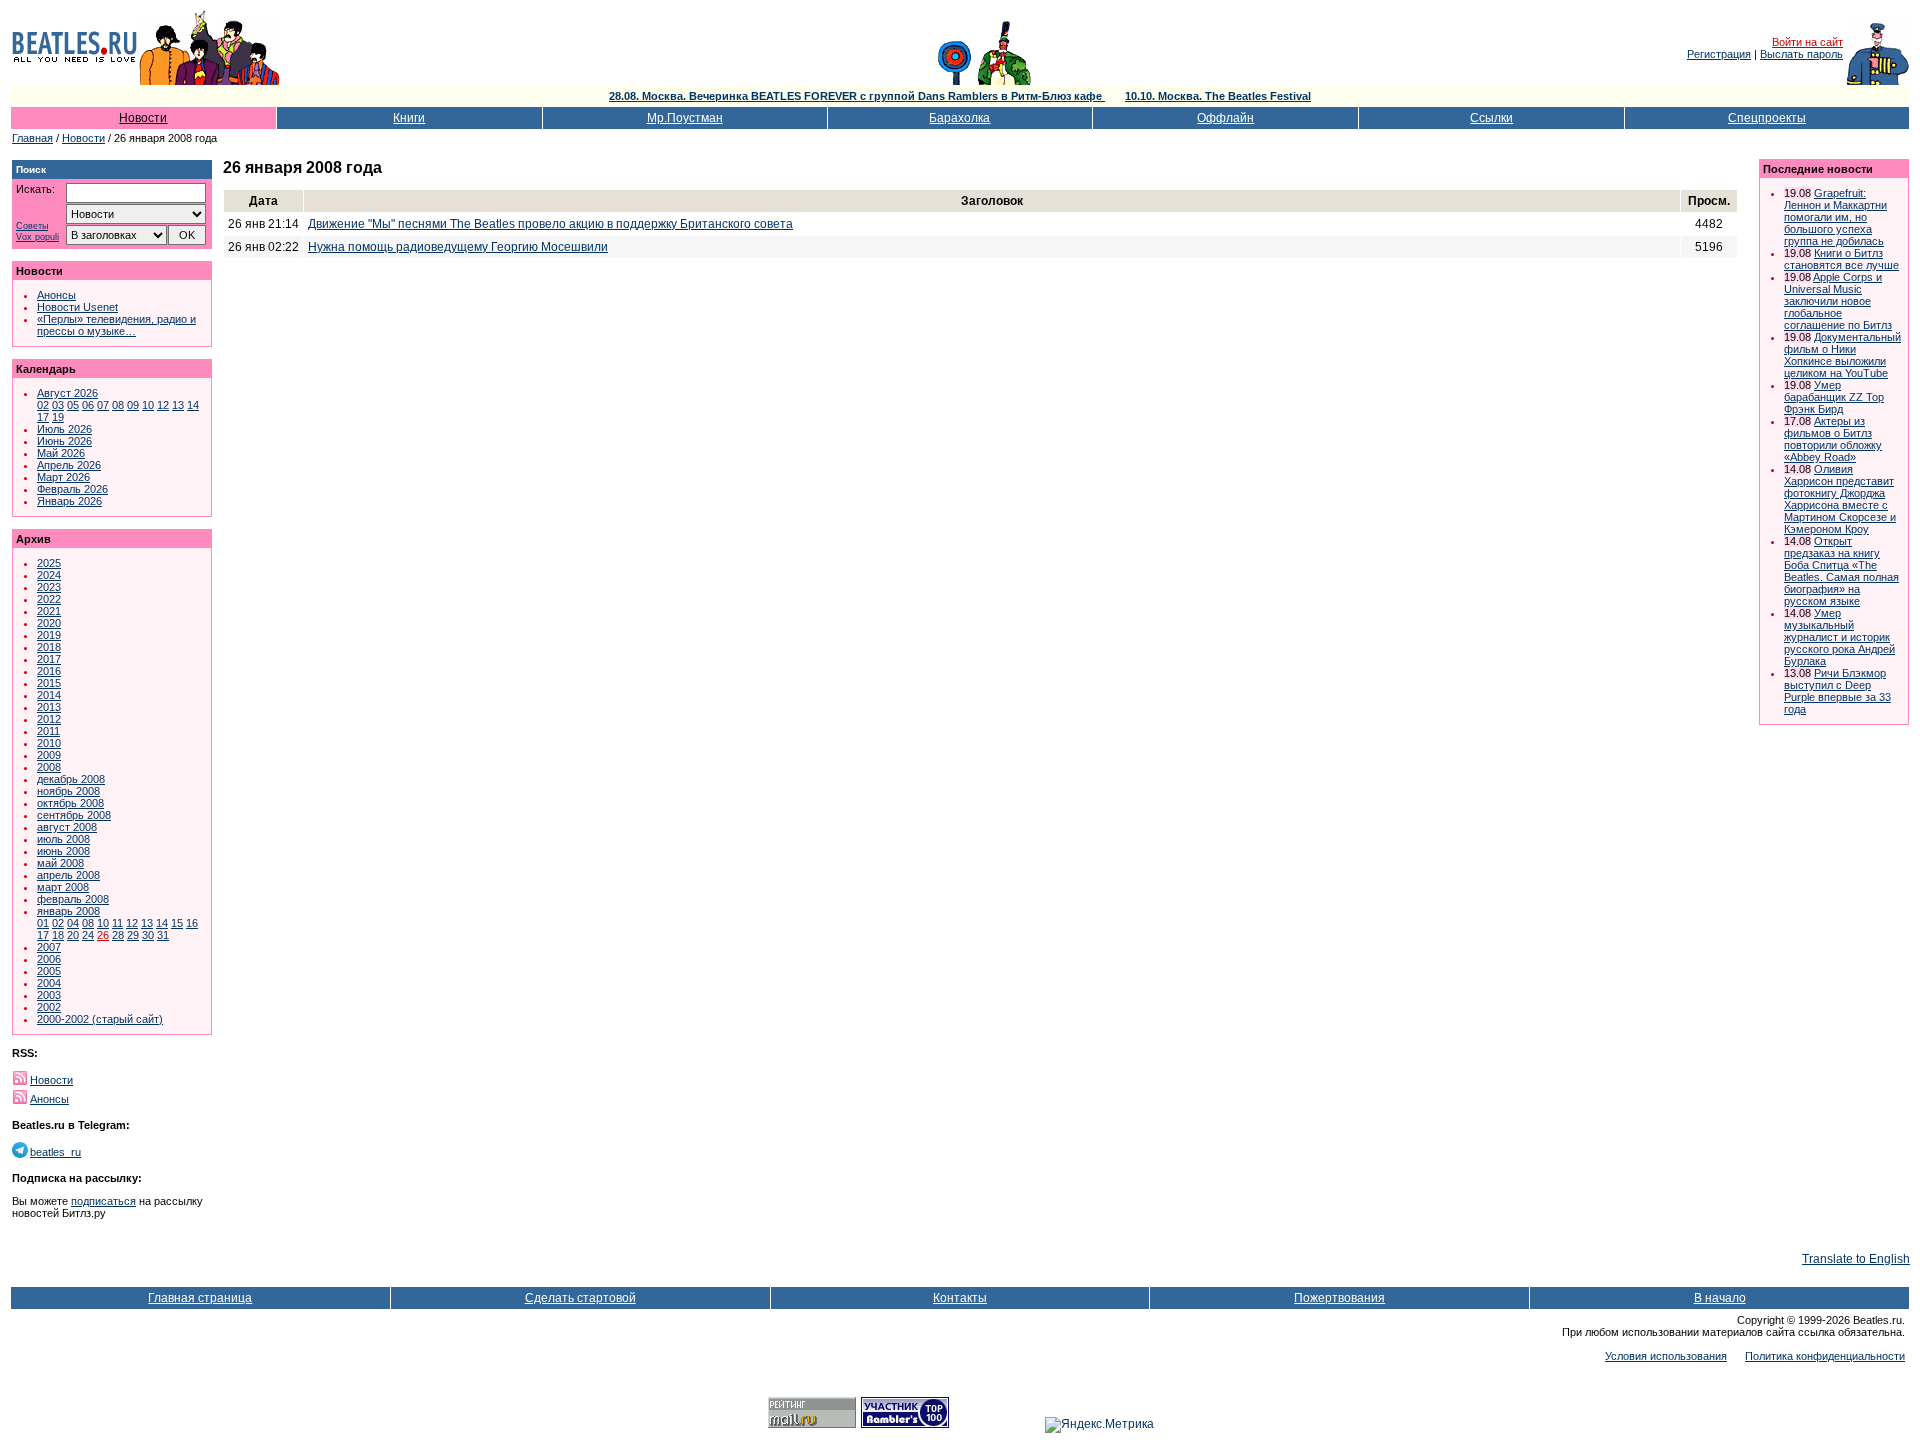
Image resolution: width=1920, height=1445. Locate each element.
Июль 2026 (64, 429)
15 (177, 923)
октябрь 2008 (70, 803)
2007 (49, 947)
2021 (49, 611)
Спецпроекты (1767, 118)
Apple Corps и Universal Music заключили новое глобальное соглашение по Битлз (1838, 301)
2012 (49, 719)
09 (133, 405)
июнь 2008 (63, 851)
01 (43, 923)
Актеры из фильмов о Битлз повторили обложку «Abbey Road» (1833, 439)
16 (192, 923)
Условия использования (1666, 1356)
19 (58, 417)
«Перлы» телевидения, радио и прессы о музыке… (116, 325)
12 (163, 405)
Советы (32, 226)
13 (178, 405)
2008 (49, 767)
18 (58, 935)
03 (58, 405)
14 (193, 405)
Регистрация (1719, 54)
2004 (49, 983)
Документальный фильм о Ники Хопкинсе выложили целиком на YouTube (1842, 355)
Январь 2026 (69, 501)
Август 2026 (67, 393)
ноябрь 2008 (68, 791)
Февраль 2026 (72, 489)
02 (43, 405)
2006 (49, 959)
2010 (49, 743)
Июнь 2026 (64, 441)
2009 (49, 755)
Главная (32, 138)
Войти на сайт (1807, 42)
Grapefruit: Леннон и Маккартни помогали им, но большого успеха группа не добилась (1835, 217)
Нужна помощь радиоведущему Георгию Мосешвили (458, 247)
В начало (1720, 1298)
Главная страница (200, 1298)
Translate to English (1856, 1259)
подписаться (103, 1201)
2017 (49, 659)
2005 (49, 971)
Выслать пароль (1801, 54)
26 (103, 935)
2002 (49, 1007)
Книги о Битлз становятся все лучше (1841, 259)
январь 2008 (68, 911)
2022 (49, 599)
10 (148, 405)
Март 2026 (63, 477)
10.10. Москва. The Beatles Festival (1218, 96)
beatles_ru (55, 1152)
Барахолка (959, 118)
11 (117, 923)
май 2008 (60, 863)
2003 (49, 995)
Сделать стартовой (580, 1298)
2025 (49, 563)
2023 (49, 587)
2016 (49, 671)
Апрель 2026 (69, 465)
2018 (49, 647)
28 (118, 935)
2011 (48, 731)
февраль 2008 (73, 899)
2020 (49, 623)
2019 (49, 635)
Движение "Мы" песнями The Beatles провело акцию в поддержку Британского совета (550, 224)
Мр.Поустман (685, 118)
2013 (49, 707)
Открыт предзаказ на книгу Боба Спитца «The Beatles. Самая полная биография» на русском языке (1841, 571)
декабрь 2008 (71, 779)
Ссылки (1491, 118)
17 (43, 417)
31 (163, 935)
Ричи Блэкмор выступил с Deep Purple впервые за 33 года (1837, 691)
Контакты (960, 1298)
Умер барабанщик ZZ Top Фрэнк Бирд (1834, 397)
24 (88, 935)
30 (148, 935)
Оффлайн (1225, 118)
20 (73, 935)
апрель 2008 (68, 875)
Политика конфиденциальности (1825, 1356)
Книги (409, 118)
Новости (143, 118)
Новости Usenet (77, 307)
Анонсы (56, 295)
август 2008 (67, 827)
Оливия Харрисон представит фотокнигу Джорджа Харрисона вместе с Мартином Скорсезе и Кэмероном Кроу (1840, 499)
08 (118, 405)
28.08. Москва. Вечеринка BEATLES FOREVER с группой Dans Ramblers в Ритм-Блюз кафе (857, 96)
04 (73, 923)
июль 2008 (63, 839)
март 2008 (63, 887)
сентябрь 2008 (74, 815)
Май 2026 (61, 453)
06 (88, 405)
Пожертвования (1339, 1298)
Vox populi (37, 237)
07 (103, 405)
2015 (49, 683)
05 (73, 405)
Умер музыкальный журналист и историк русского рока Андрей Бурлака (1839, 637)
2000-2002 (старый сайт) (100, 1019)
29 (133, 935)
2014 (49, 695)
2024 (49, 575)
